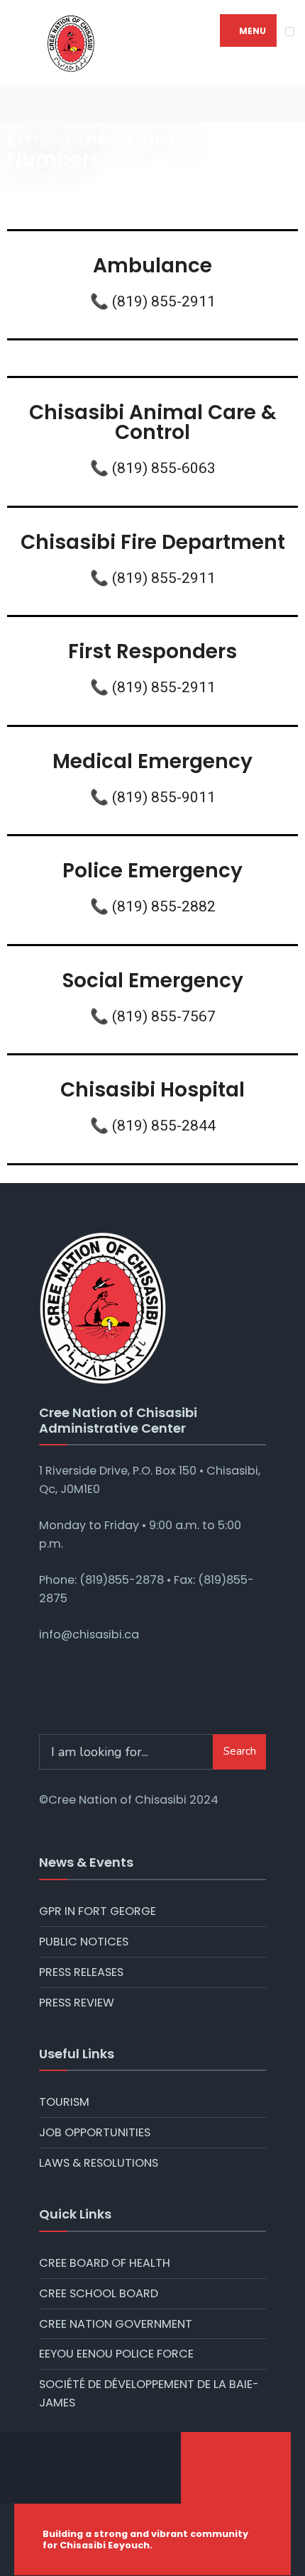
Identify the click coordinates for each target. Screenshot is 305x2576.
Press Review (77, 2003)
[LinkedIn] (106, 105)
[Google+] (64, 105)
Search (240, 1751)
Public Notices (84, 1942)
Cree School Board (99, 2293)
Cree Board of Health (105, 2263)
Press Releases (81, 1972)
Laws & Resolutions (99, 2163)
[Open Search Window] (284, 105)
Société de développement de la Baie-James (149, 2393)
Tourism (64, 2102)
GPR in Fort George (98, 1911)
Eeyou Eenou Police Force (116, 2354)
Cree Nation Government (116, 2324)
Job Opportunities (95, 2132)
